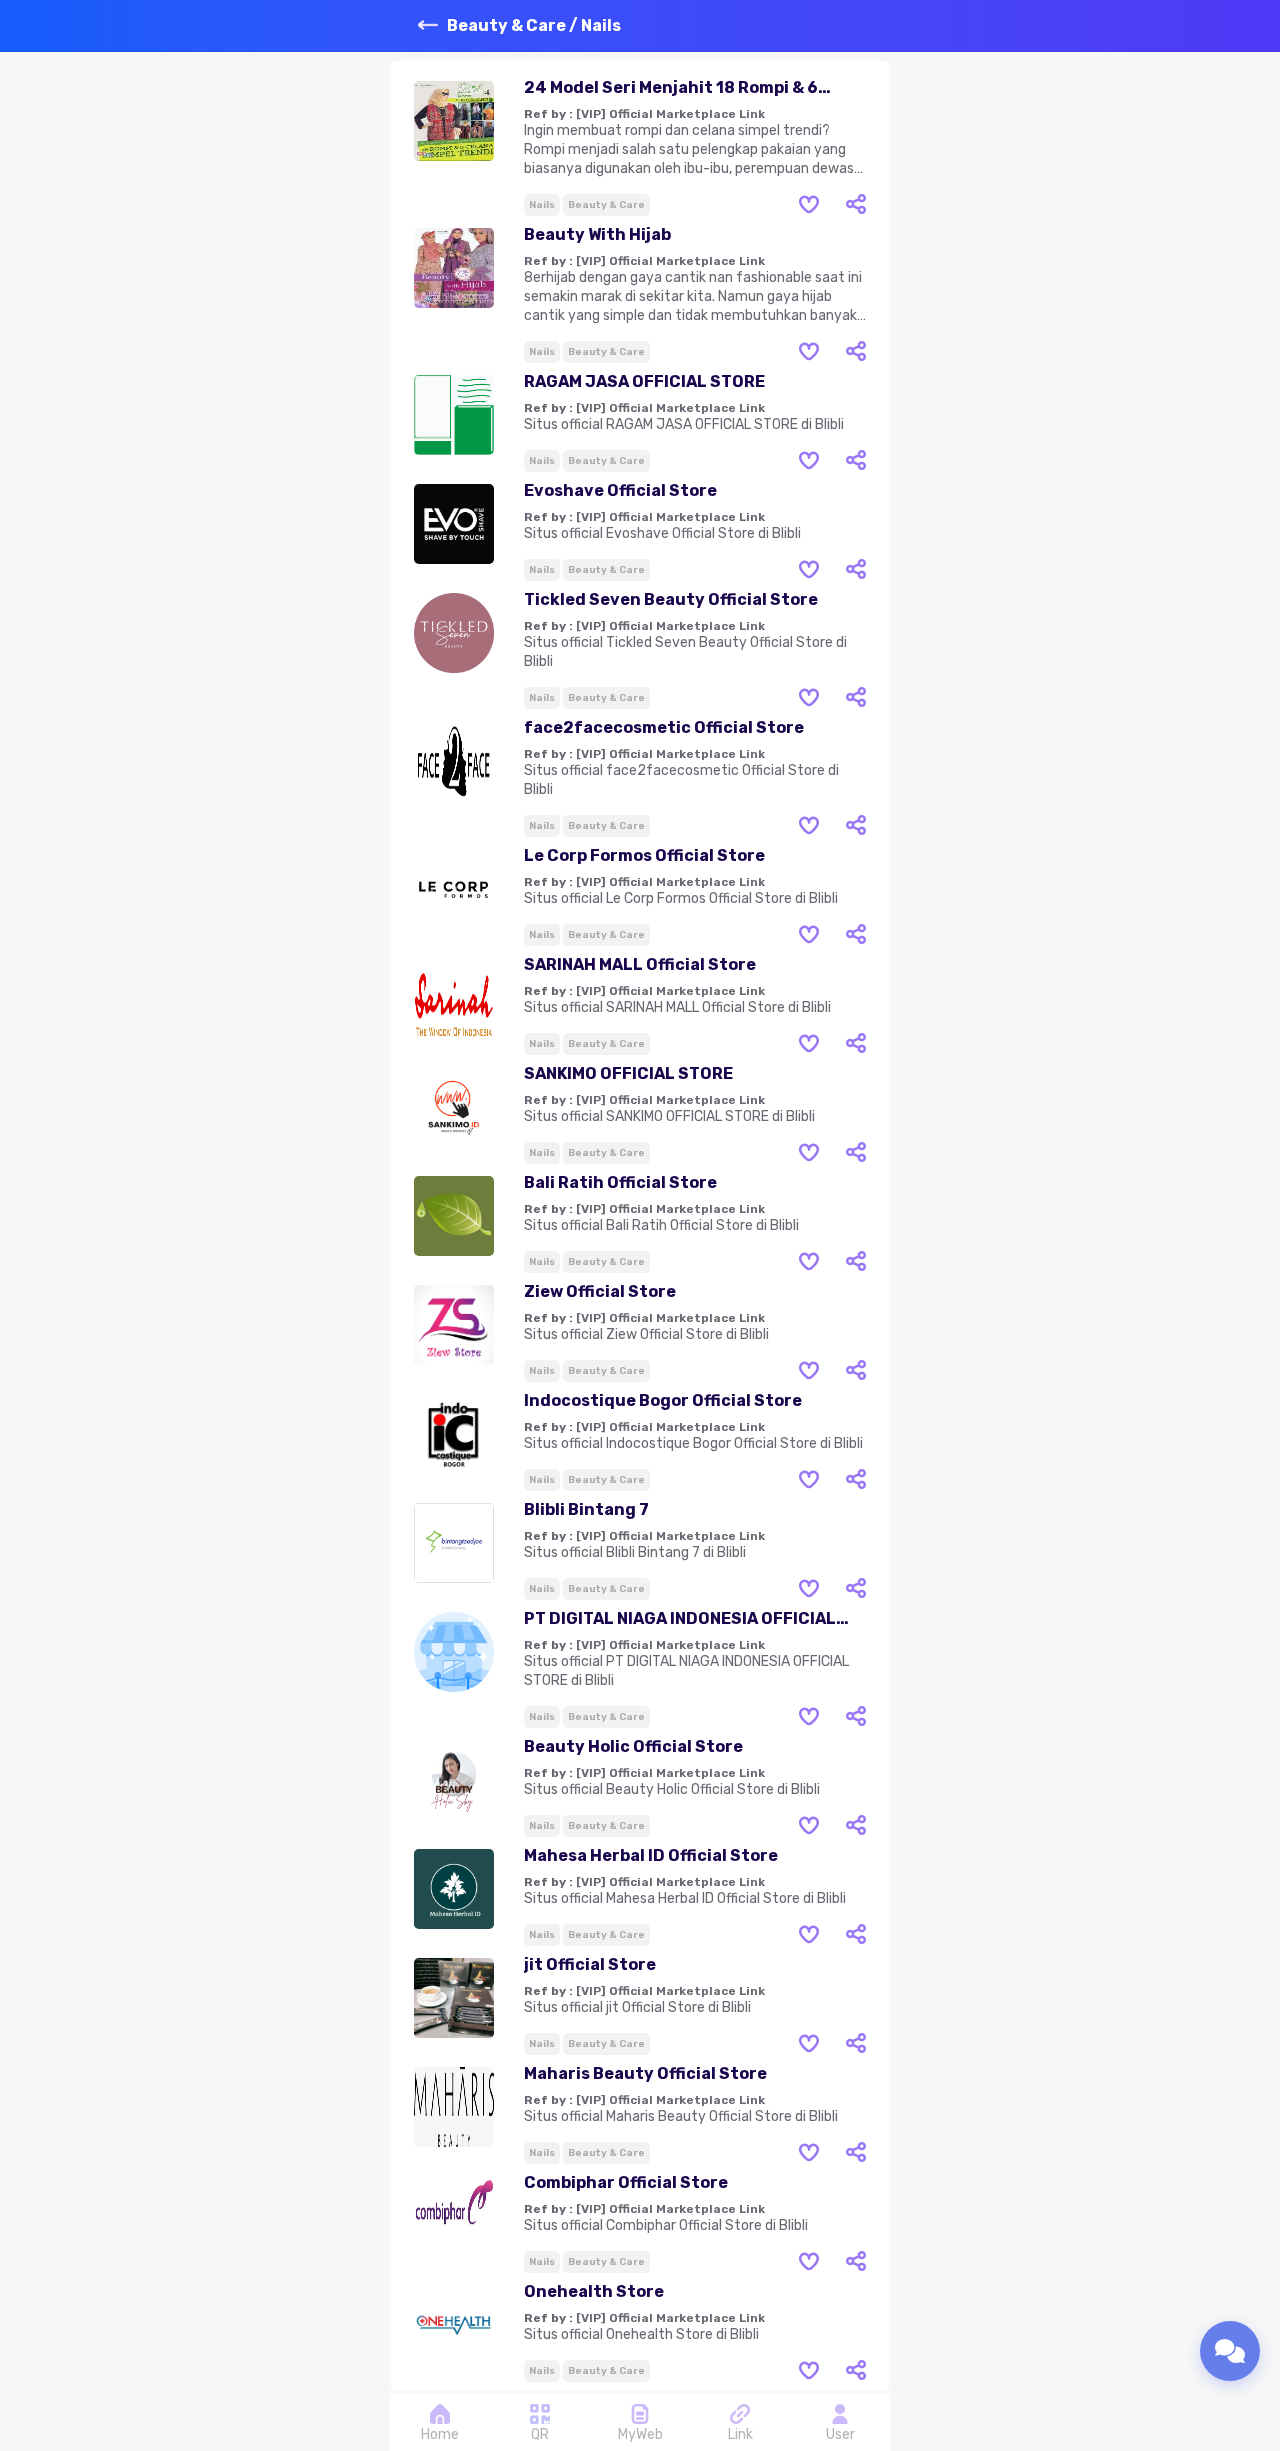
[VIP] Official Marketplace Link (670, 114)
